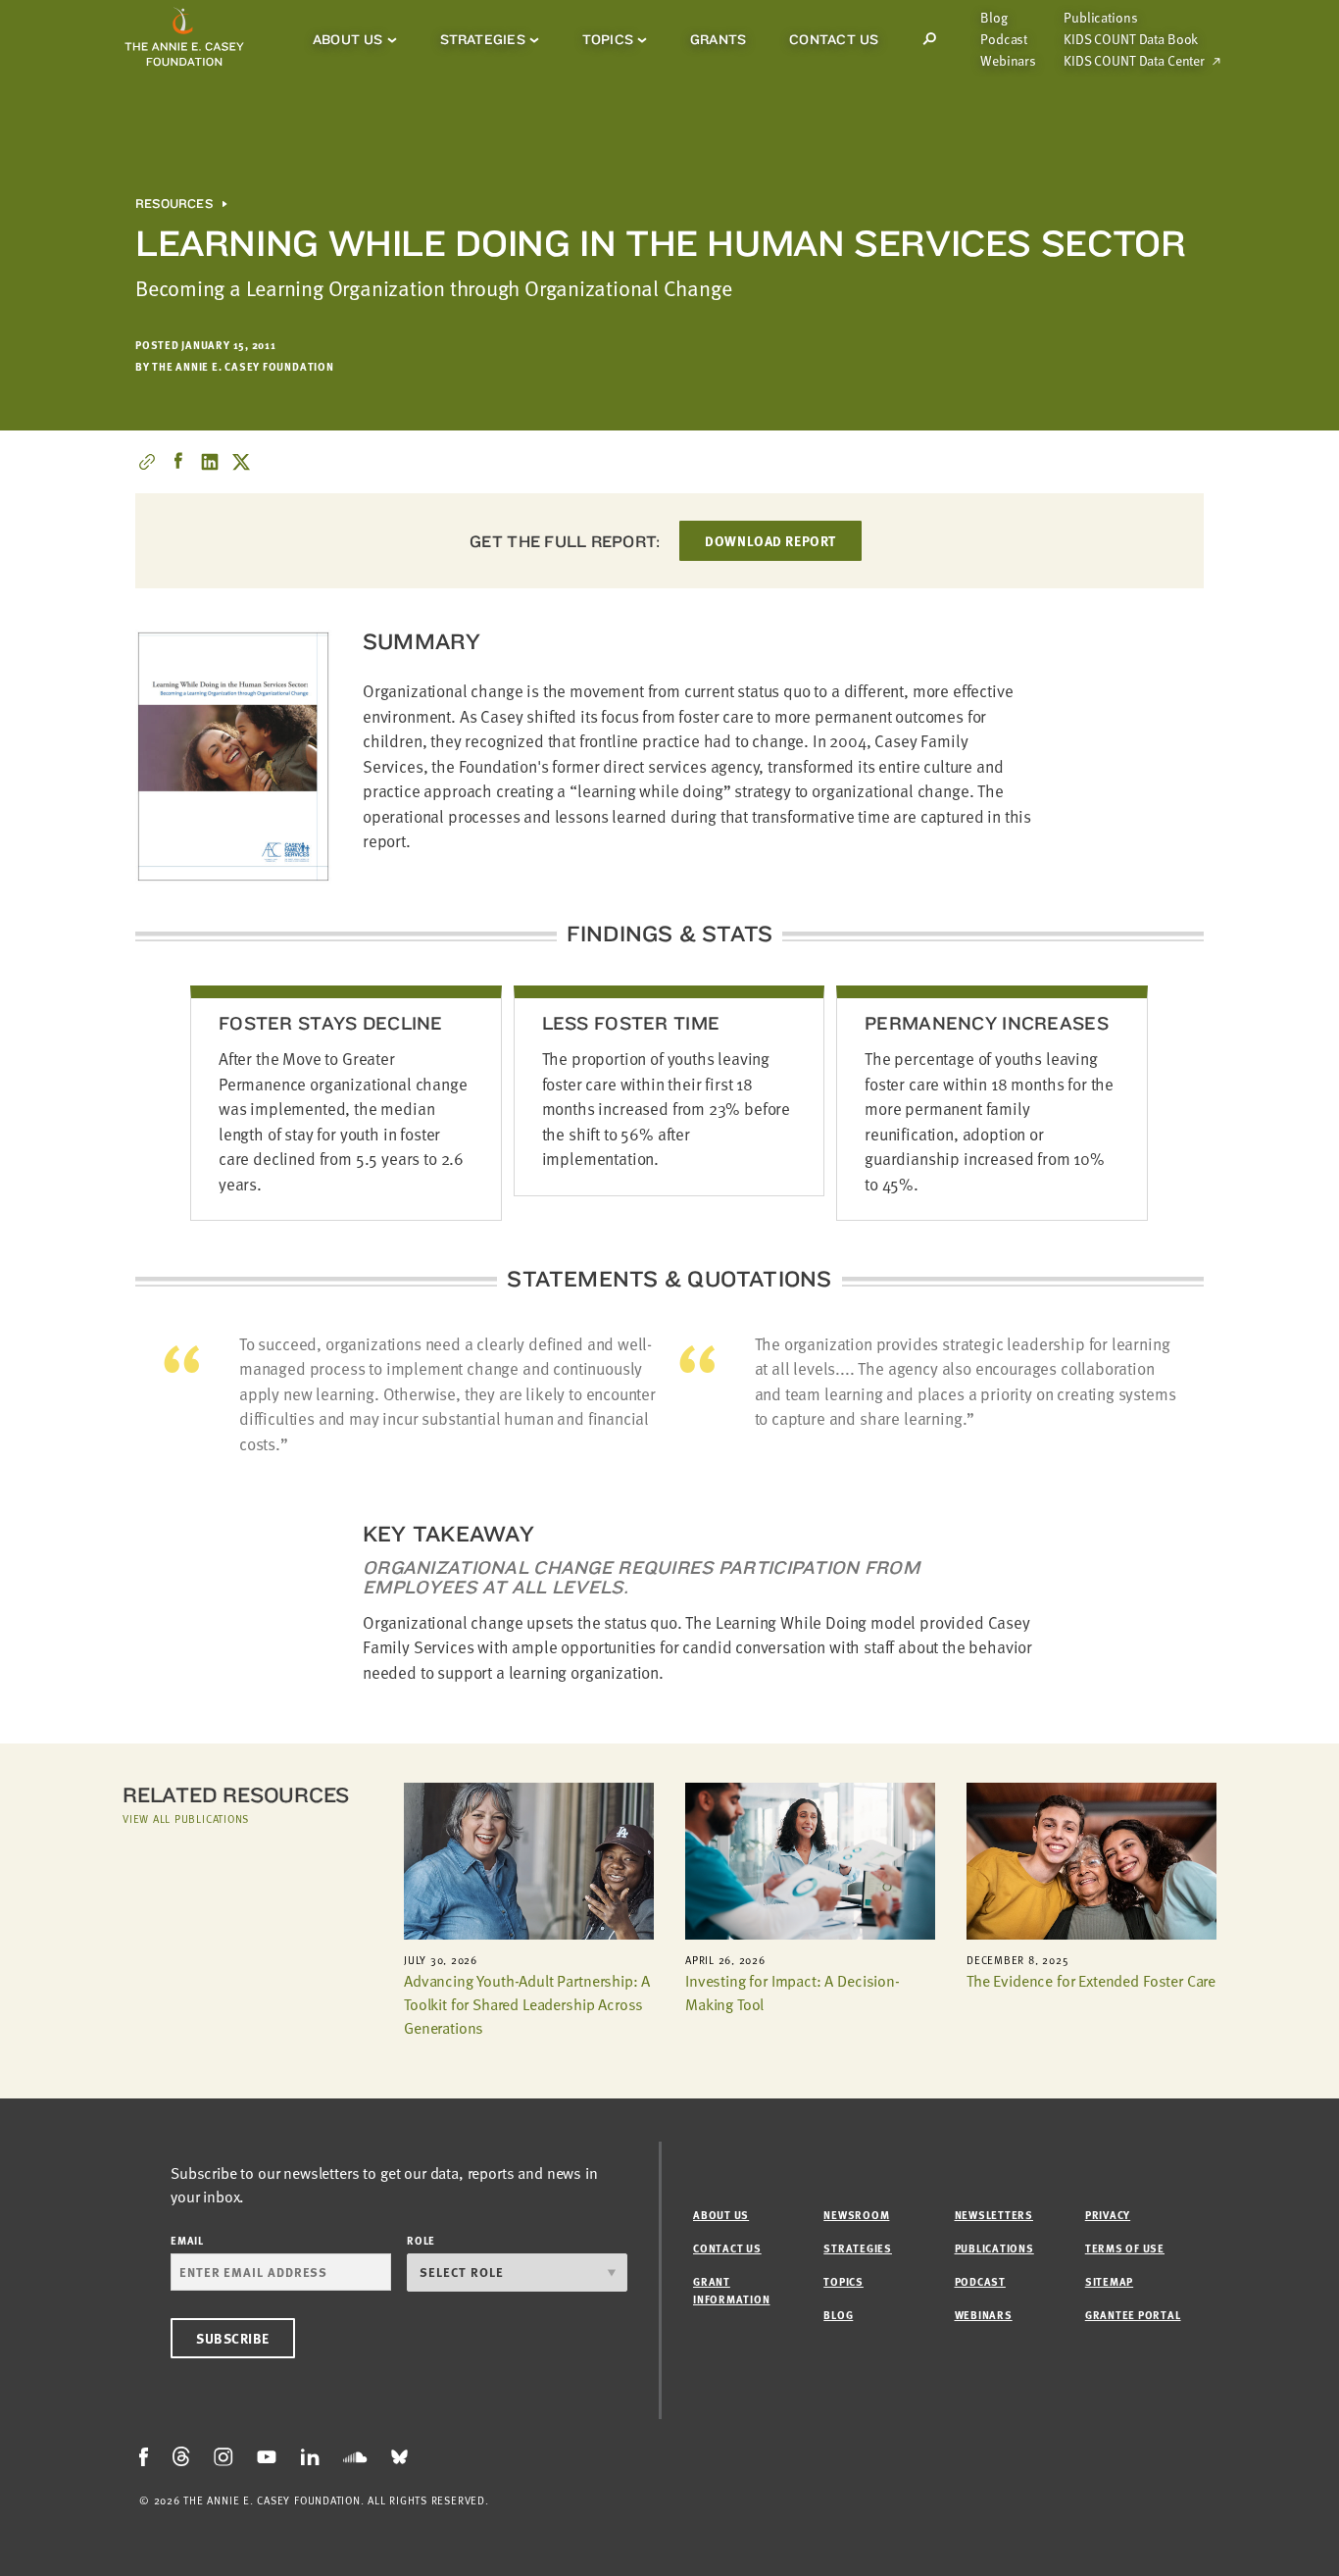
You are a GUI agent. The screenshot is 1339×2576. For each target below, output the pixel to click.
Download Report (770, 541)
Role (421, 2240)
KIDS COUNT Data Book (1131, 39)
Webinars (1008, 61)
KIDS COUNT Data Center (1134, 61)
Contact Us (834, 39)
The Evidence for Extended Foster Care (1091, 1981)
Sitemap (1109, 2281)
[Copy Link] (147, 462)
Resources (174, 204)
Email (187, 2240)
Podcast (1004, 39)
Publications (1100, 18)
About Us (348, 39)
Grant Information (731, 2290)
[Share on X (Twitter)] (241, 462)
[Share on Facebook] (178, 462)
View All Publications (186, 1818)
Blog (993, 18)
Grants (718, 39)
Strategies (483, 39)
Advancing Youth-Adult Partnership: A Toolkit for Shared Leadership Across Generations (527, 2004)
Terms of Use (1125, 2248)
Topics (608, 39)
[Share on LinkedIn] (210, 462)
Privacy (1108, 2215)
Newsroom (856, 2215)
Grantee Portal (1133, 2315)
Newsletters (994, 2215)
